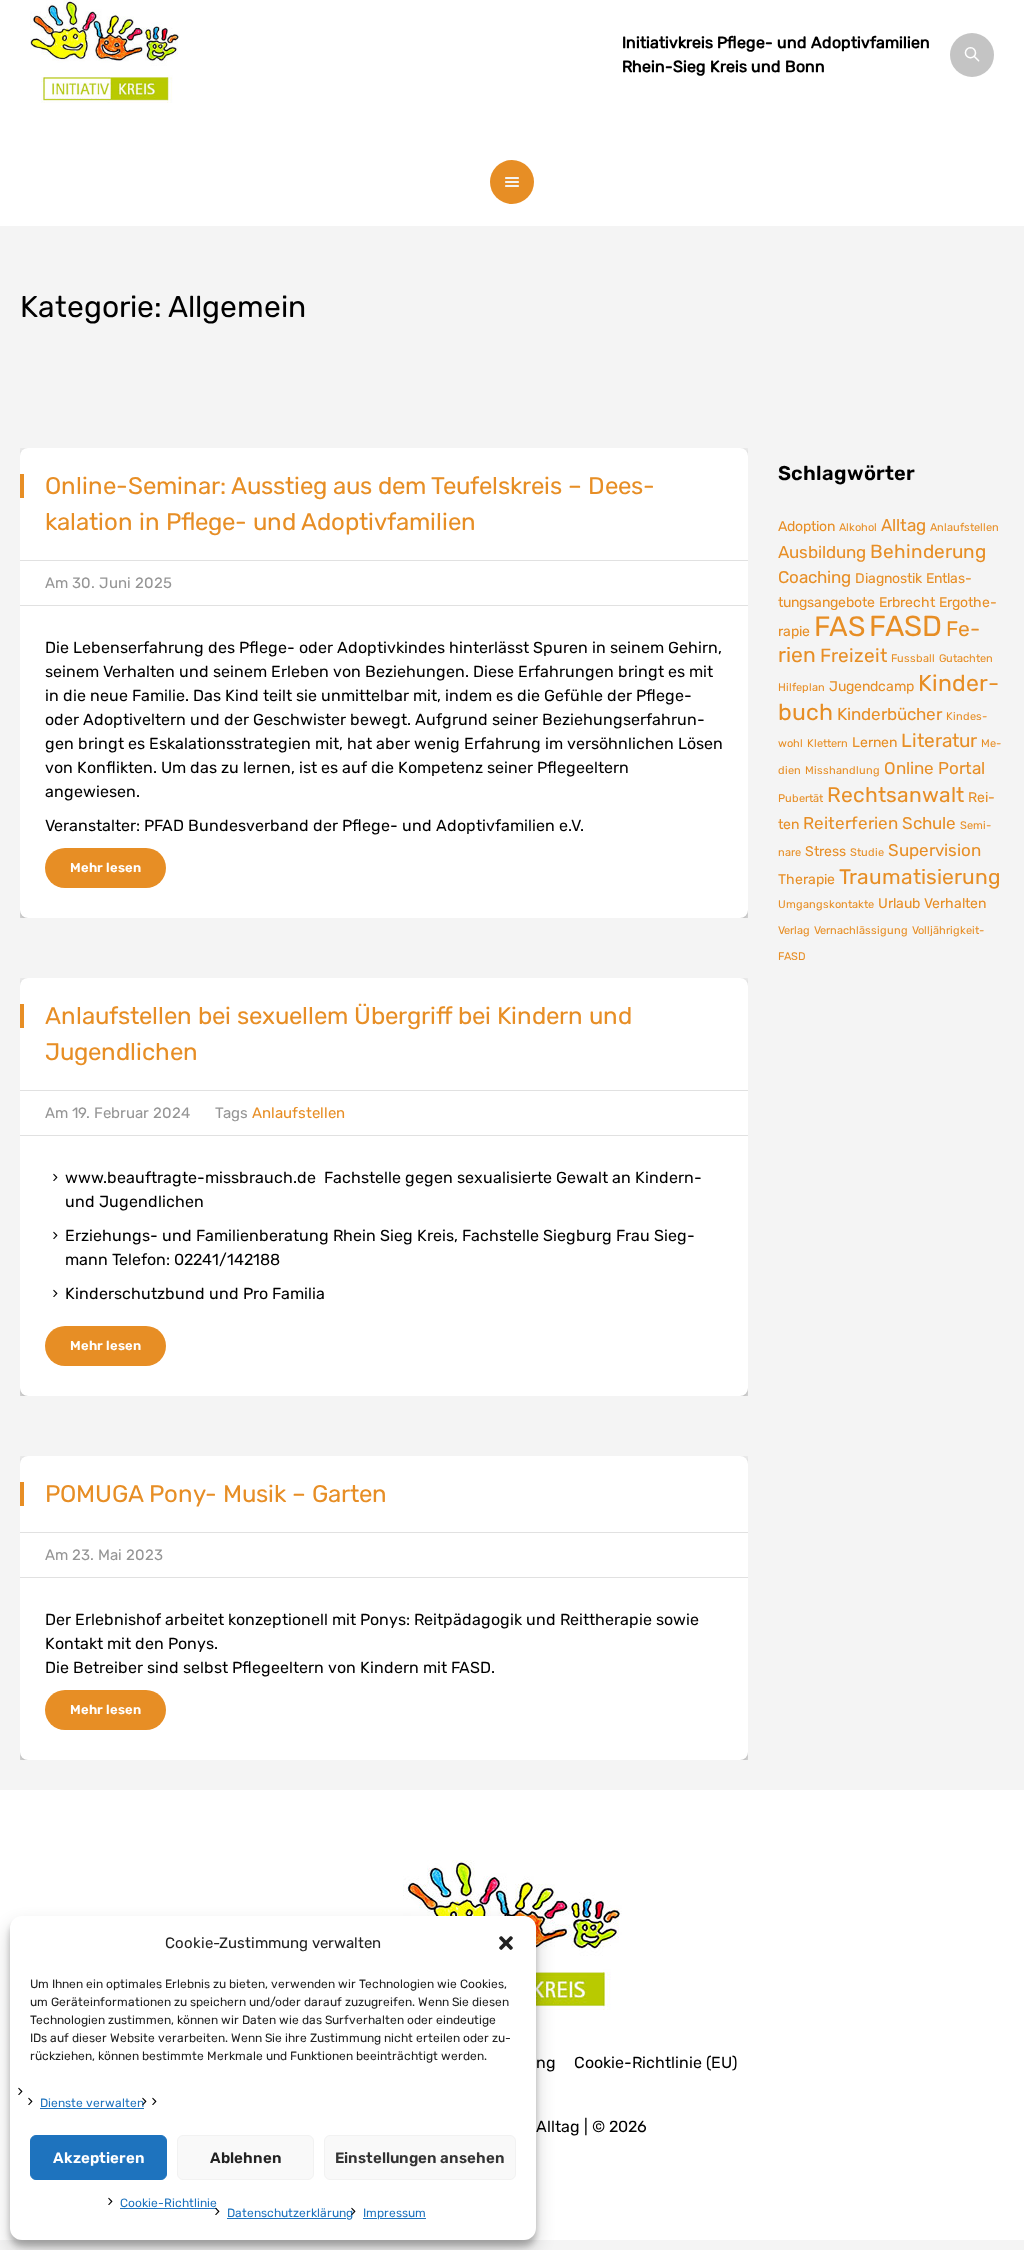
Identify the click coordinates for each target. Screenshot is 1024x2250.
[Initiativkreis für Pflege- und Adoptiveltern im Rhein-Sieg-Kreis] (105, 70)
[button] (506, 1943)
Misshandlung (842, 770)
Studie (867, 852)
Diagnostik (888, 578)
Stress (825, 851)
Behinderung (928, 551)
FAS (839, 626)
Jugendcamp (871, 686)
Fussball (913, 658)
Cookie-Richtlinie (168, 2203)
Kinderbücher (889, 714)
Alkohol (858, 527)
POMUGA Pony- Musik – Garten (216, 1494)
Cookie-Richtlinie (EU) (655, 2063)
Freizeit (853, 655)
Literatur (939, 740)
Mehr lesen (105, 867)
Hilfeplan (801, 687)
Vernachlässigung (861, 930)
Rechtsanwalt (895, 795)
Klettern (827, 743)
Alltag (903, 525)
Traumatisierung (920, 877)
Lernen (874, 742)
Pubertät (800, 798)
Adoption (806, 526)
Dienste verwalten (92, 2103)
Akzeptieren (99, 2158)
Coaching (814, 577)
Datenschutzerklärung (290, 2213)
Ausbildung (822, 552)
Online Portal (934, 768)
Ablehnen (246, 2158)
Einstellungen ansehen (420, 2158)
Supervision (934, 850)
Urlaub (899, 903)
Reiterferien (850, 823)
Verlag (794, 930)
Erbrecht (907, 602)
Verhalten (955, 903)
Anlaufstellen (298, 1113)
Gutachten (966, 658)
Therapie (806, 879)
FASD (905, 626)
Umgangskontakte (826, 904)
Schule (929, 823)
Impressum (394, 2213)
